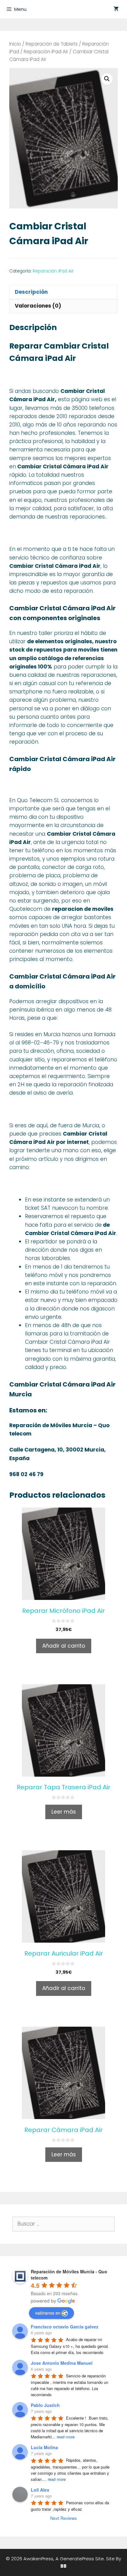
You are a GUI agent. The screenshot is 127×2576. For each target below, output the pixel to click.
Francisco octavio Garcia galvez (65, 2327)
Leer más (64, 1812)
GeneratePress (77, 2559)
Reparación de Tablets (52, 44)
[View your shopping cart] (116, 9)
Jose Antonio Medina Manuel (62, 2363)
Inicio (15, 44)
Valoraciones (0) (38, 306)
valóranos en (48, 2313)
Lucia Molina (44, 2447)
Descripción (31, 292)
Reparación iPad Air (46, 52)
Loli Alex (40, 2490)
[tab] (63, 292)
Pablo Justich (45, 2405)
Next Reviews (63, 2518)
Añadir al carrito (64, 1646)
